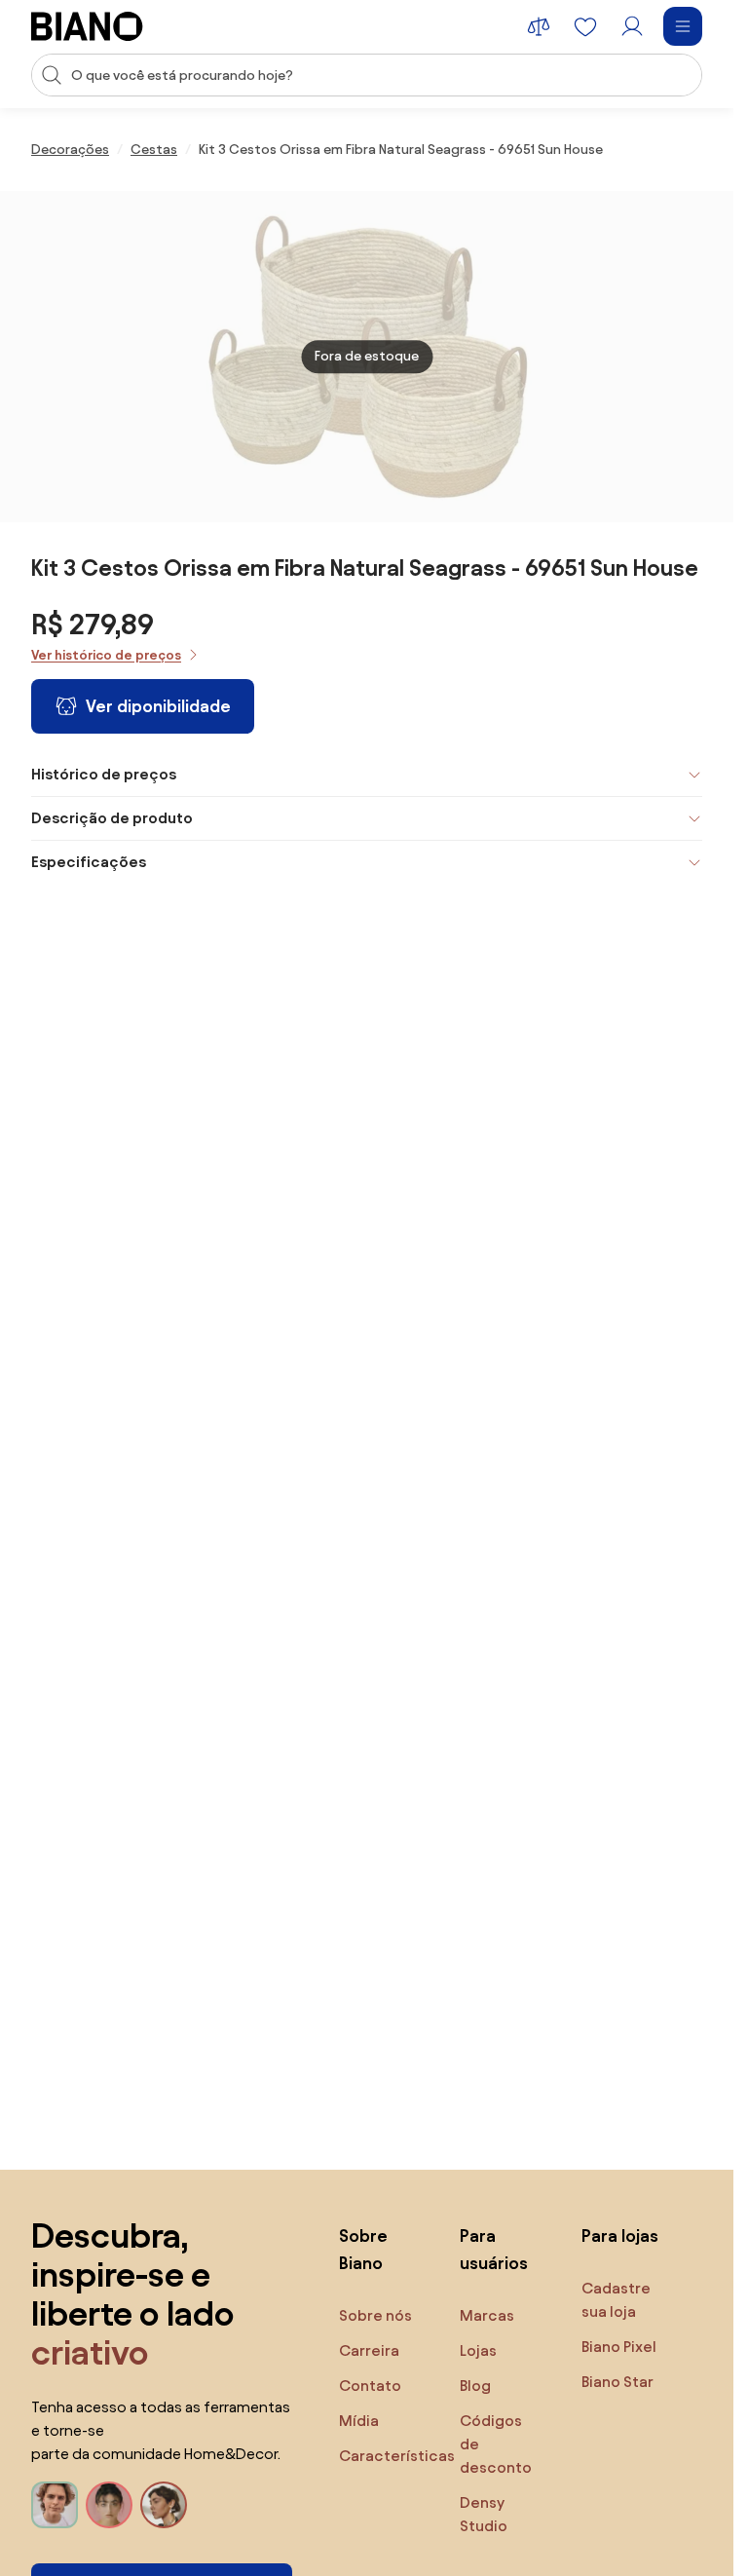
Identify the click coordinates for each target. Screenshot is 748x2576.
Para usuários (494, 2249)
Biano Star (617, 2382)
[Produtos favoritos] (585, 26)
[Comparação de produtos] (539, 26)
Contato (370, 2386)
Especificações (89, 862)
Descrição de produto (112, 818)
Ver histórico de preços (106, 655)
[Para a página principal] (87, 26)
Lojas (478, 2350)
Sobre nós (375, 2315)
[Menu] (683, 26)
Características (397, 2456)
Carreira (369, 2350)
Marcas (487, 2315)
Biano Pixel (619, 2347)
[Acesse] (632, 26)
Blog (475, 2386)
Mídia (359, 2421)
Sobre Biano (363, 2249)
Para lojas (620, 2235)
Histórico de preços (104, 774)
